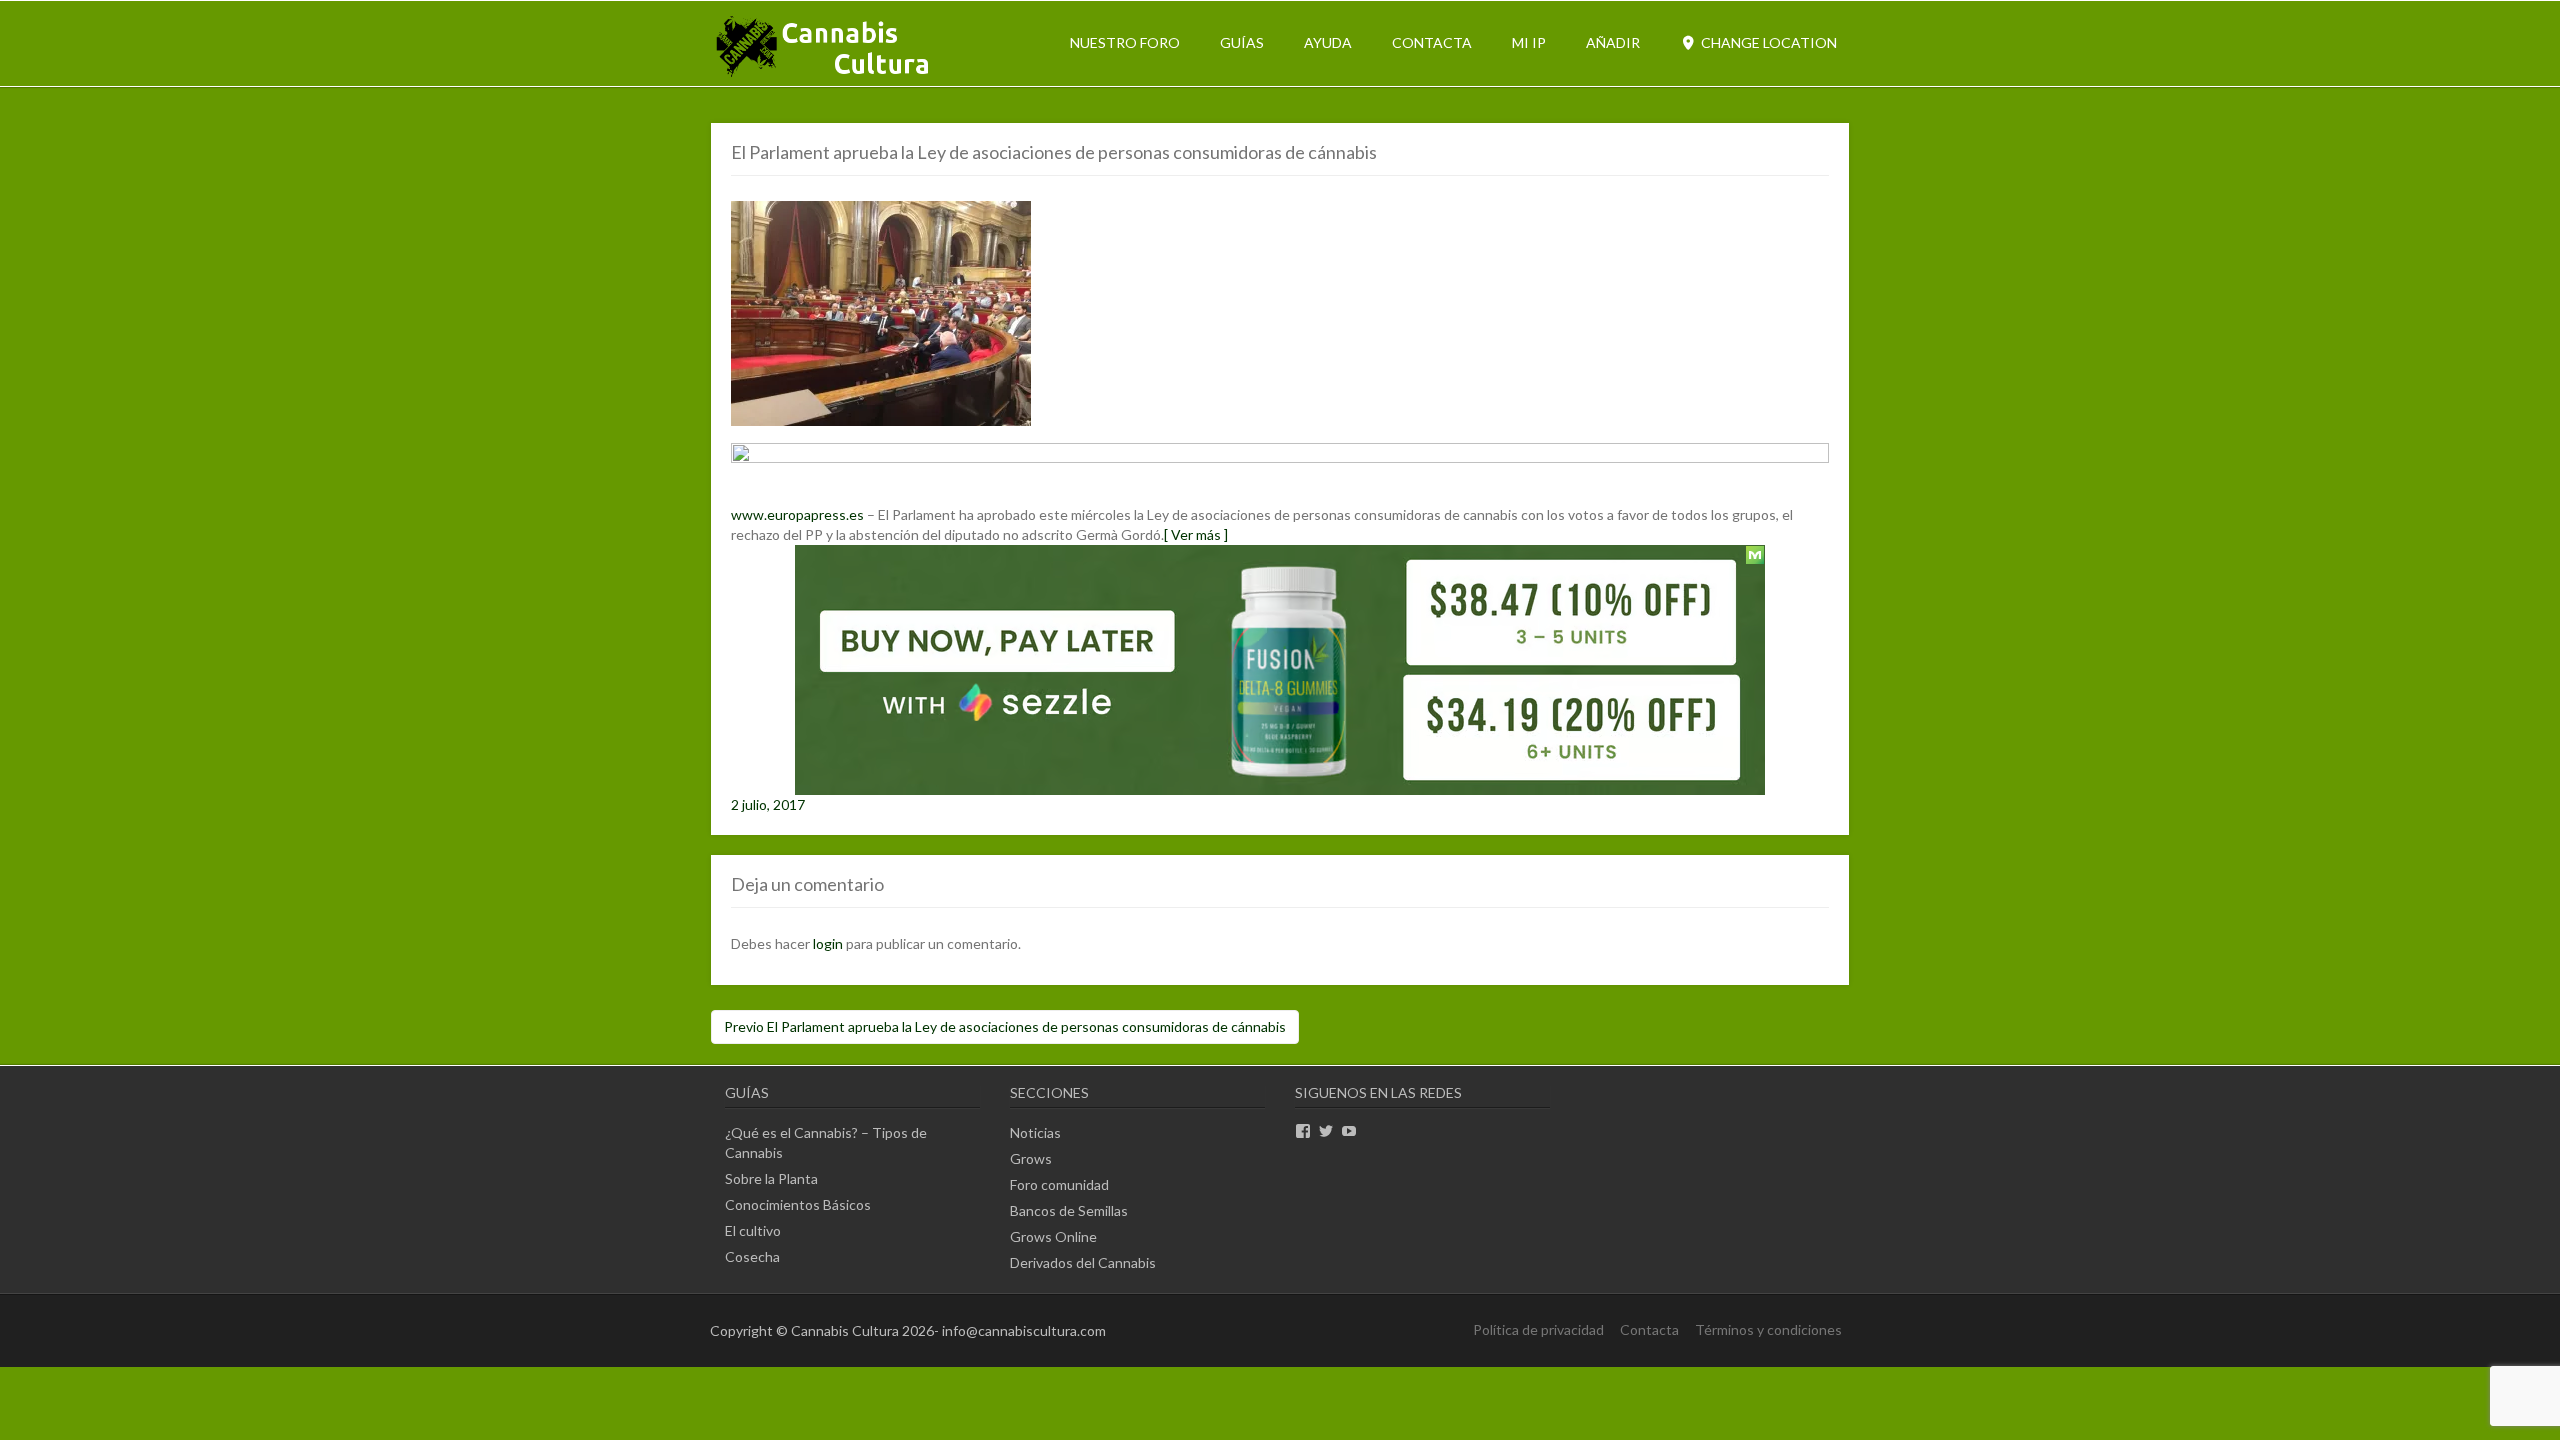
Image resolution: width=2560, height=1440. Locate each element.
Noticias (1035, 1132)
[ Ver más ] (1196, 534)
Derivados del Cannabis (1083, 1262)
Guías (1242, 42)
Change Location (1767, 42)
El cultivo (753, 1230)
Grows (1031, 1158)
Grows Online (1053, 1236)
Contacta (1432, 42)
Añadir (1613, 42)
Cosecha (752, 1256)
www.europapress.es (797, 514)
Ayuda (1328, 42)
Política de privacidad (1538, 1329)
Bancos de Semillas (1069, 1210)
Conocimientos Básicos (798, 1204)
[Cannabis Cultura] (824, 75)
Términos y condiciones (1768, 1329)
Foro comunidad (1059, 1184)
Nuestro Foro (1125, 42)
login (828, 943)
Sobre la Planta (771, 1178)
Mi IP (1529, 42)
